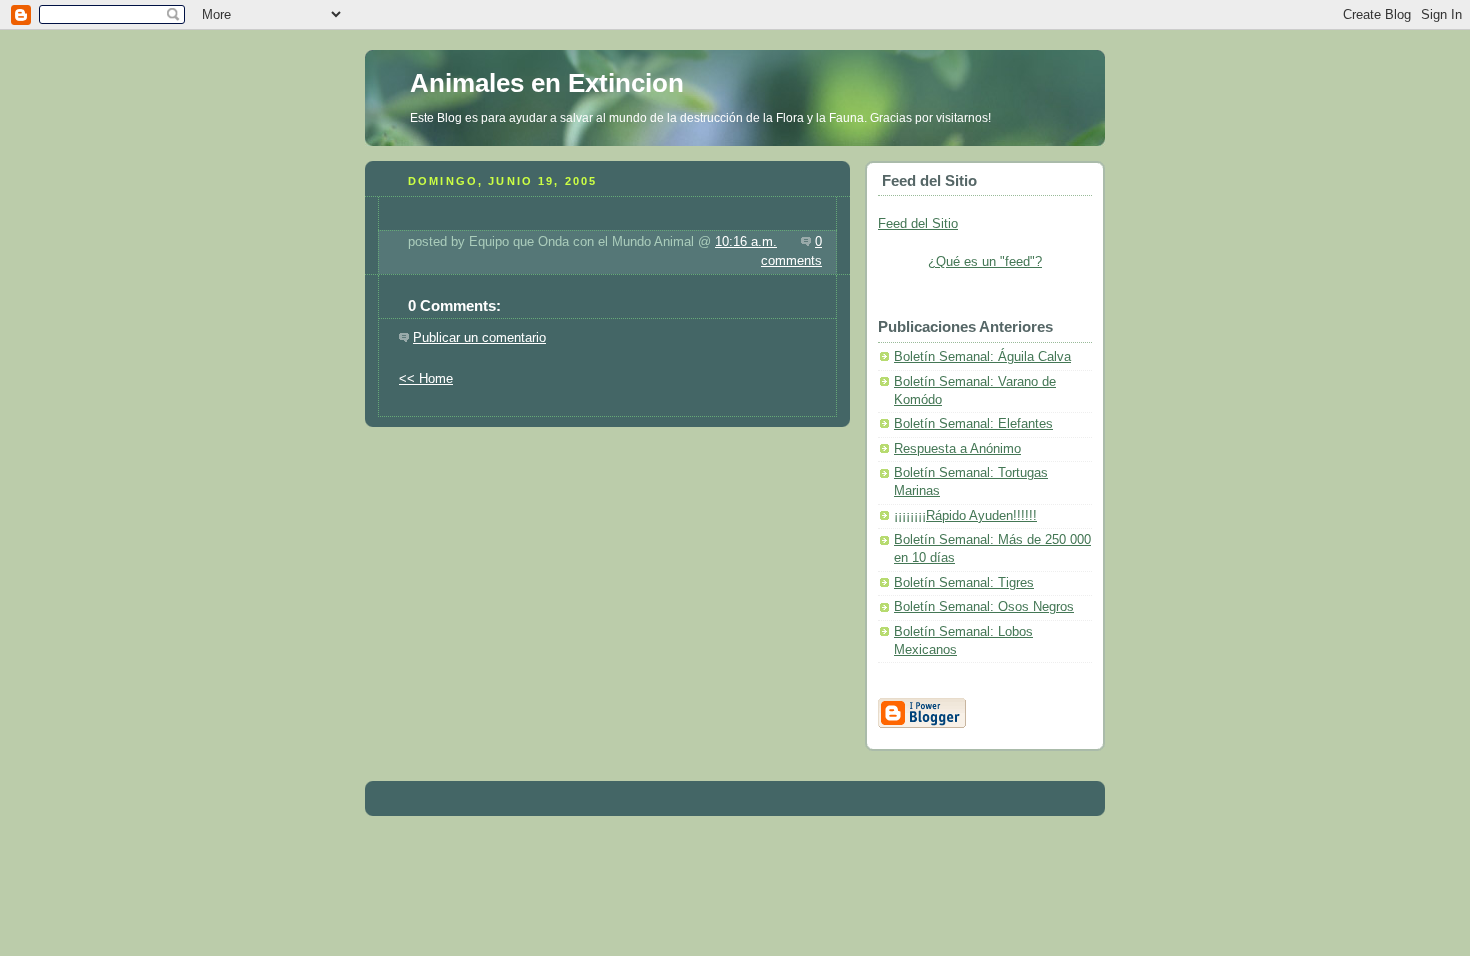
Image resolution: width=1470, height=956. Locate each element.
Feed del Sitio (918, 224)
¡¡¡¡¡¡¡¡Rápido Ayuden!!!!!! (965, 516)
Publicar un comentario (479, 338)
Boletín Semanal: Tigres (964, 583)
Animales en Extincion (547, 83)
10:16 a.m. (746, 242)
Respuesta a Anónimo (957, 449)
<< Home (426, 379)
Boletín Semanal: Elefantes (973, 424)
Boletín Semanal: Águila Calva (982, 357)
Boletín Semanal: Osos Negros (984, 607)
